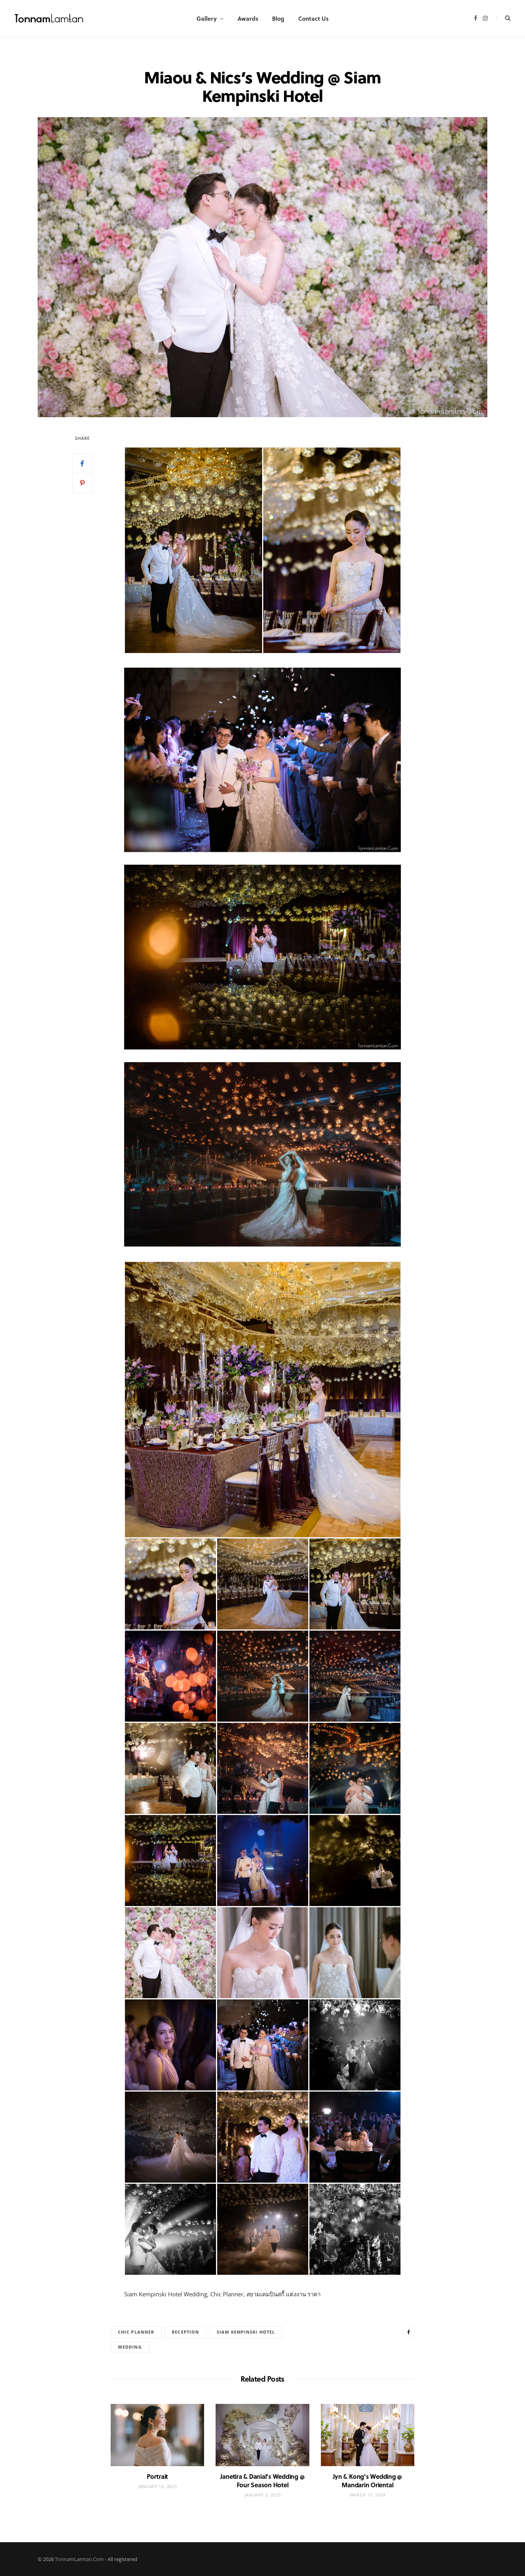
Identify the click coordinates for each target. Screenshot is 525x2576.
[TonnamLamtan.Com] (49, 19)
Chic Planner (136, 2332)
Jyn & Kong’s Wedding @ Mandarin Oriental (367, 2481)
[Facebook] (82, 463)
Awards (248, 18)
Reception (185, 2332)
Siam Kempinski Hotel (246, 2332)
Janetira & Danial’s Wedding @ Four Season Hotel (262, 2481)
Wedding (130, 2347)
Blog (278, 18)
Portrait (157, 2476)
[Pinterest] (82, 483)
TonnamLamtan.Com (79, 2559)
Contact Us (313, 18)
